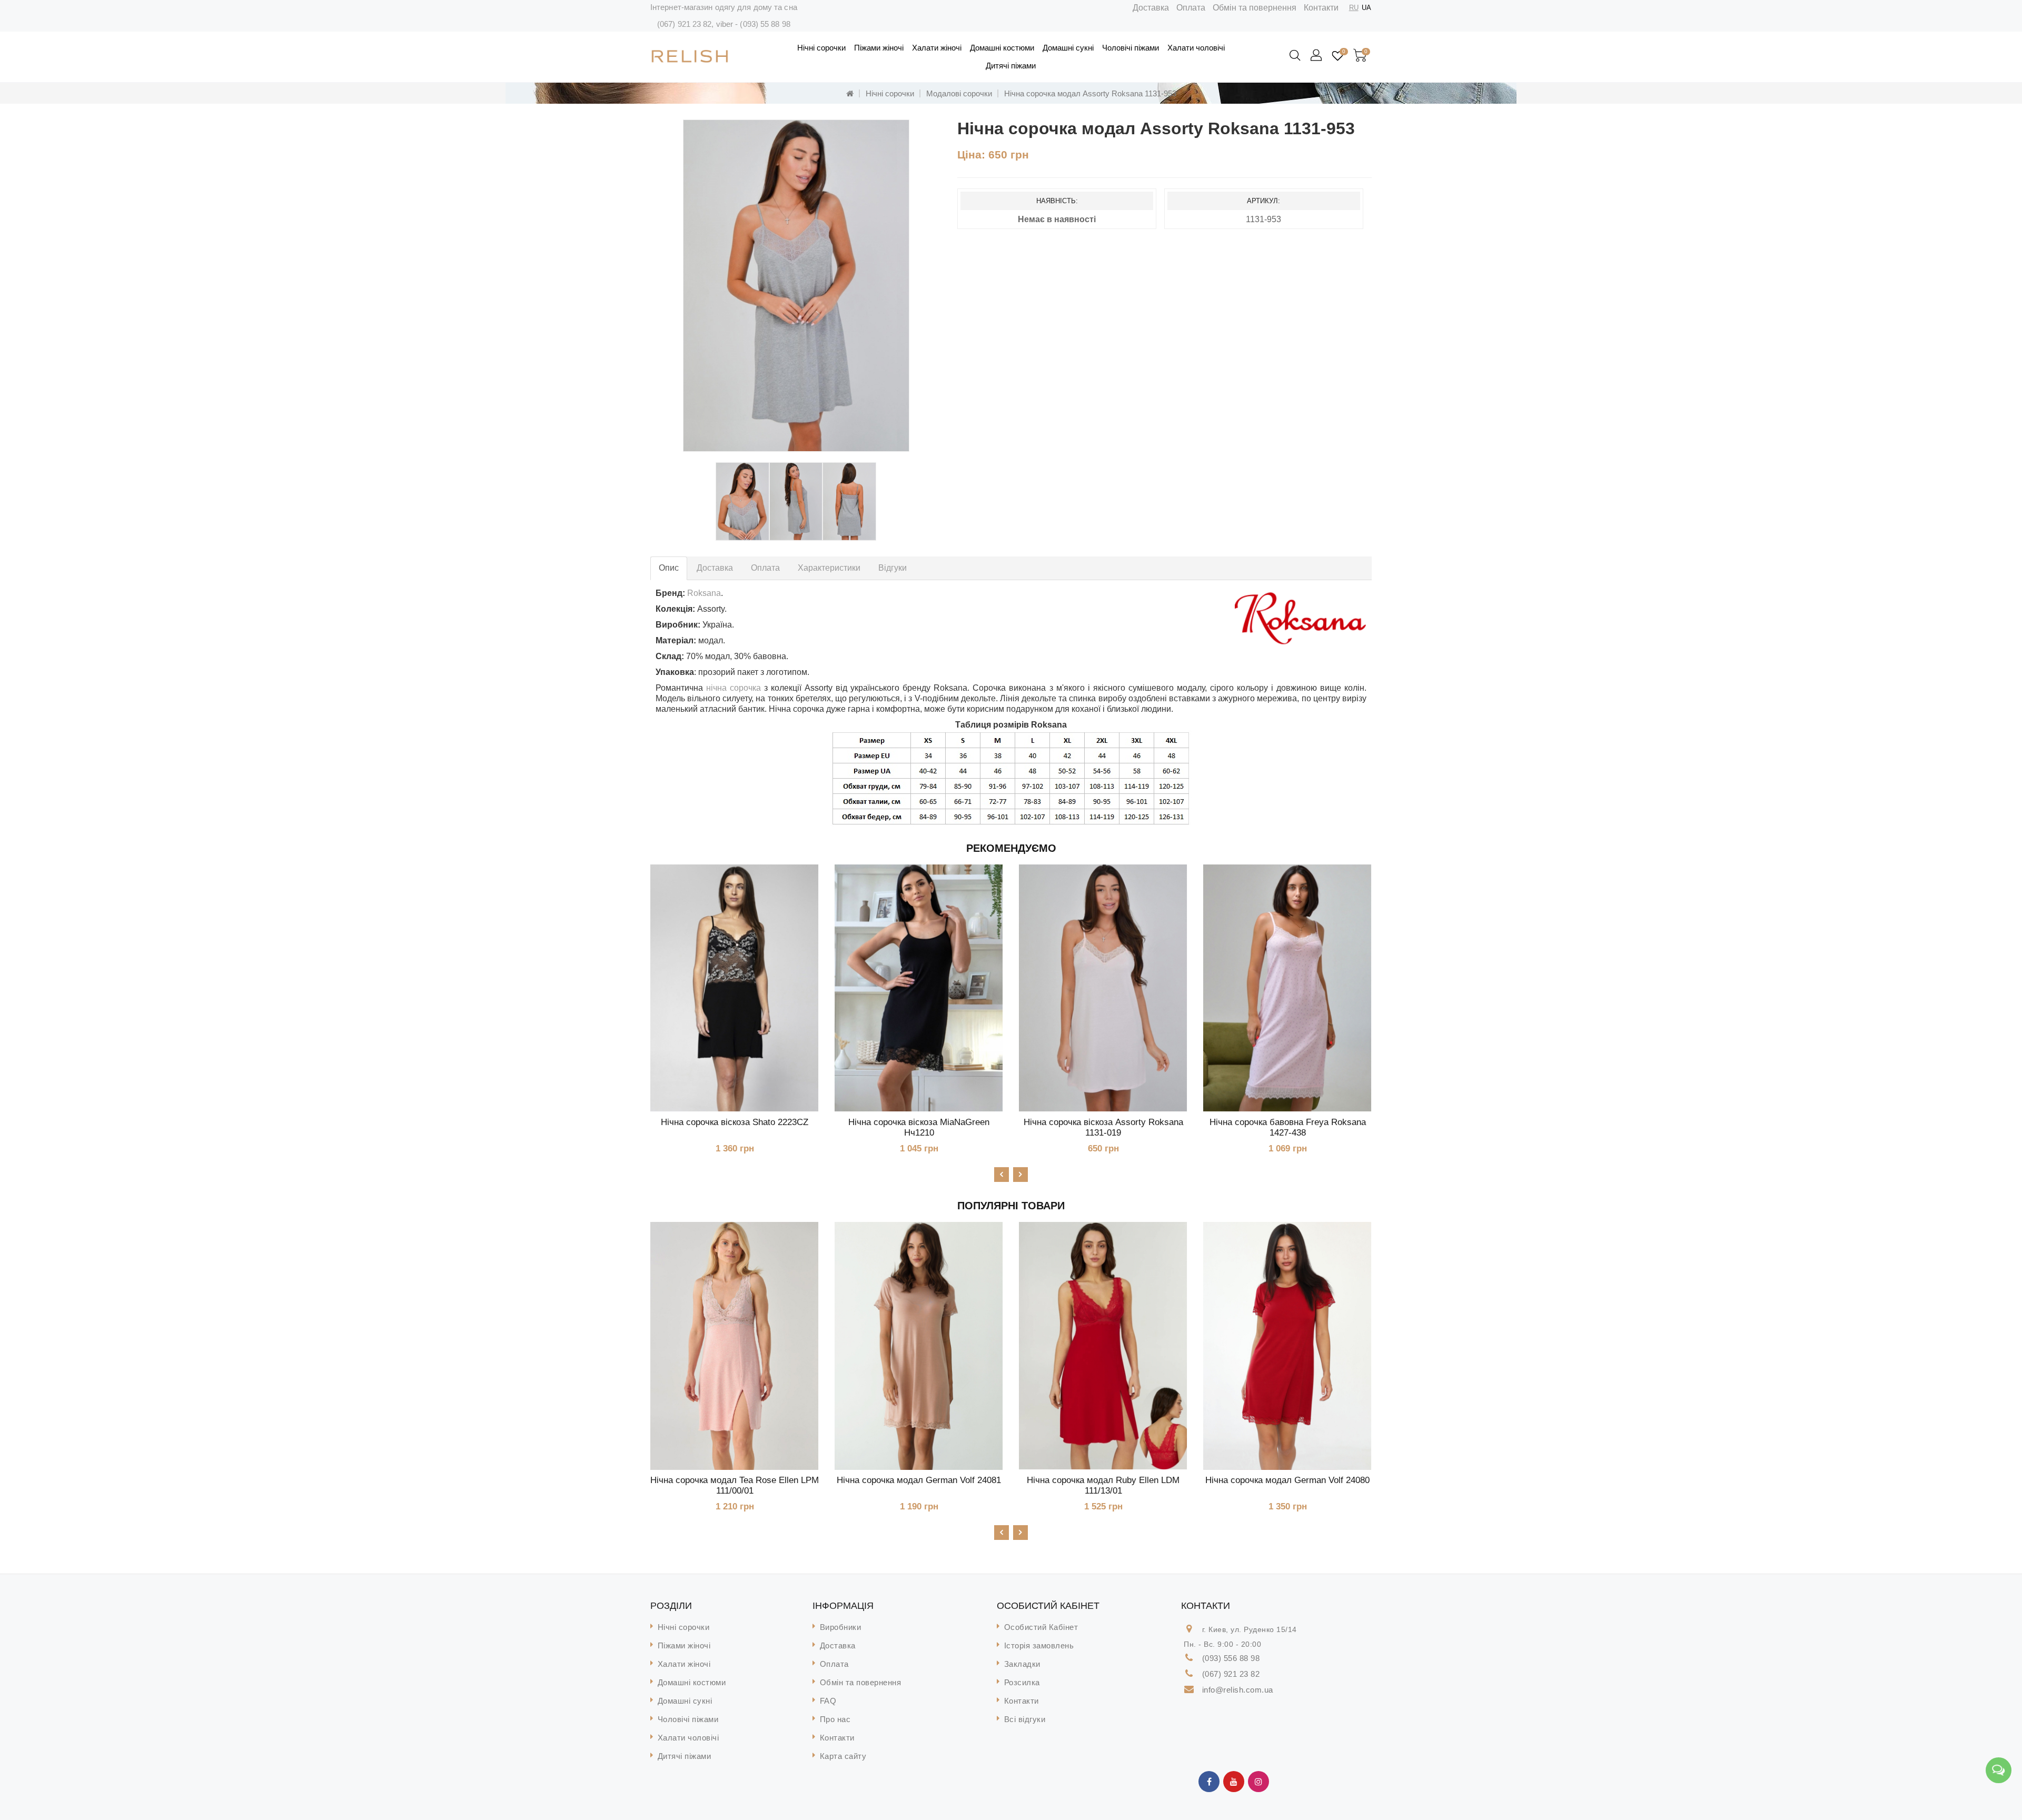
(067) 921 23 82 (685, 24)
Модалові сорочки (959, 93)
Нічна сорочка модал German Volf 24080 (1287, 1480)
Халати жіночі (937, 48)
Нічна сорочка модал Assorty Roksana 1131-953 (1090, 93)
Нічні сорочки (821, 48)
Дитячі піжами (1011, 66)
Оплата (1191, 8)
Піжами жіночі (879, 48)
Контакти (1321, 8)
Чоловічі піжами (1131, 48)
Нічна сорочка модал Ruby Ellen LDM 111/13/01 (1103, 1485)
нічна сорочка (734, 688)
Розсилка (1022, 1682)
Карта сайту (843, 1756)
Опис (669, 568)
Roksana (704, 593)
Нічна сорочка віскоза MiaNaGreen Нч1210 (919, 1127)
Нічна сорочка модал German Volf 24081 (919, 1480)
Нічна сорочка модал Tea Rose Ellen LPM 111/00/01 (735, 1485)
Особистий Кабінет (1041, 1627)
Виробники (841, 1627)
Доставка (1151, 8)
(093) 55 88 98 (765, 24)
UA (1366, 8)
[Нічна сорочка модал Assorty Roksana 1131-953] (796, 286)
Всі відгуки (1025, 1719)
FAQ (828, 1701)
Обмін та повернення (1255, 8)
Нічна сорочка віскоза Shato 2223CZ (735, 1122)
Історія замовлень (1039, 1645)
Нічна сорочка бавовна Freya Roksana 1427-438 (1288, 1127)
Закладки (1022, 1664)
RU (1354, 8)
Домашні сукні (1068, 48)
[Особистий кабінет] (1317, 56)
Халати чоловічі (1196, 48)
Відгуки (893, 568)
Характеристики (829, 568)
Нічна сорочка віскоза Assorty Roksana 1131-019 (1103, 1127)
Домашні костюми (1002, 48)
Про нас (835, 1719)
